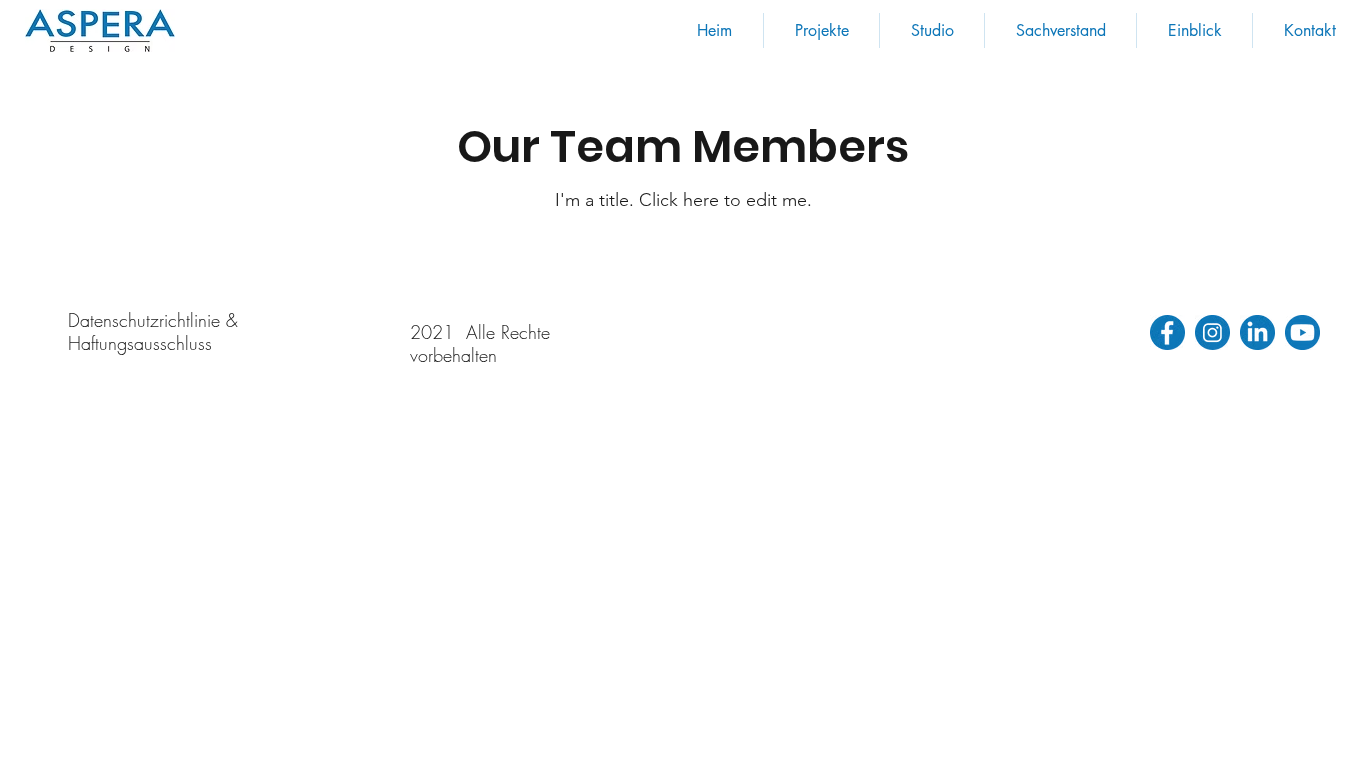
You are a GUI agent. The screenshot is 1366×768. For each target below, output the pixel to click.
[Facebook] (1167, 332)
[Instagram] (1212, 332)
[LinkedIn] (1257, 332)
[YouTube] (1302, 332)
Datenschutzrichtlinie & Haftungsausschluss (153, 331)
